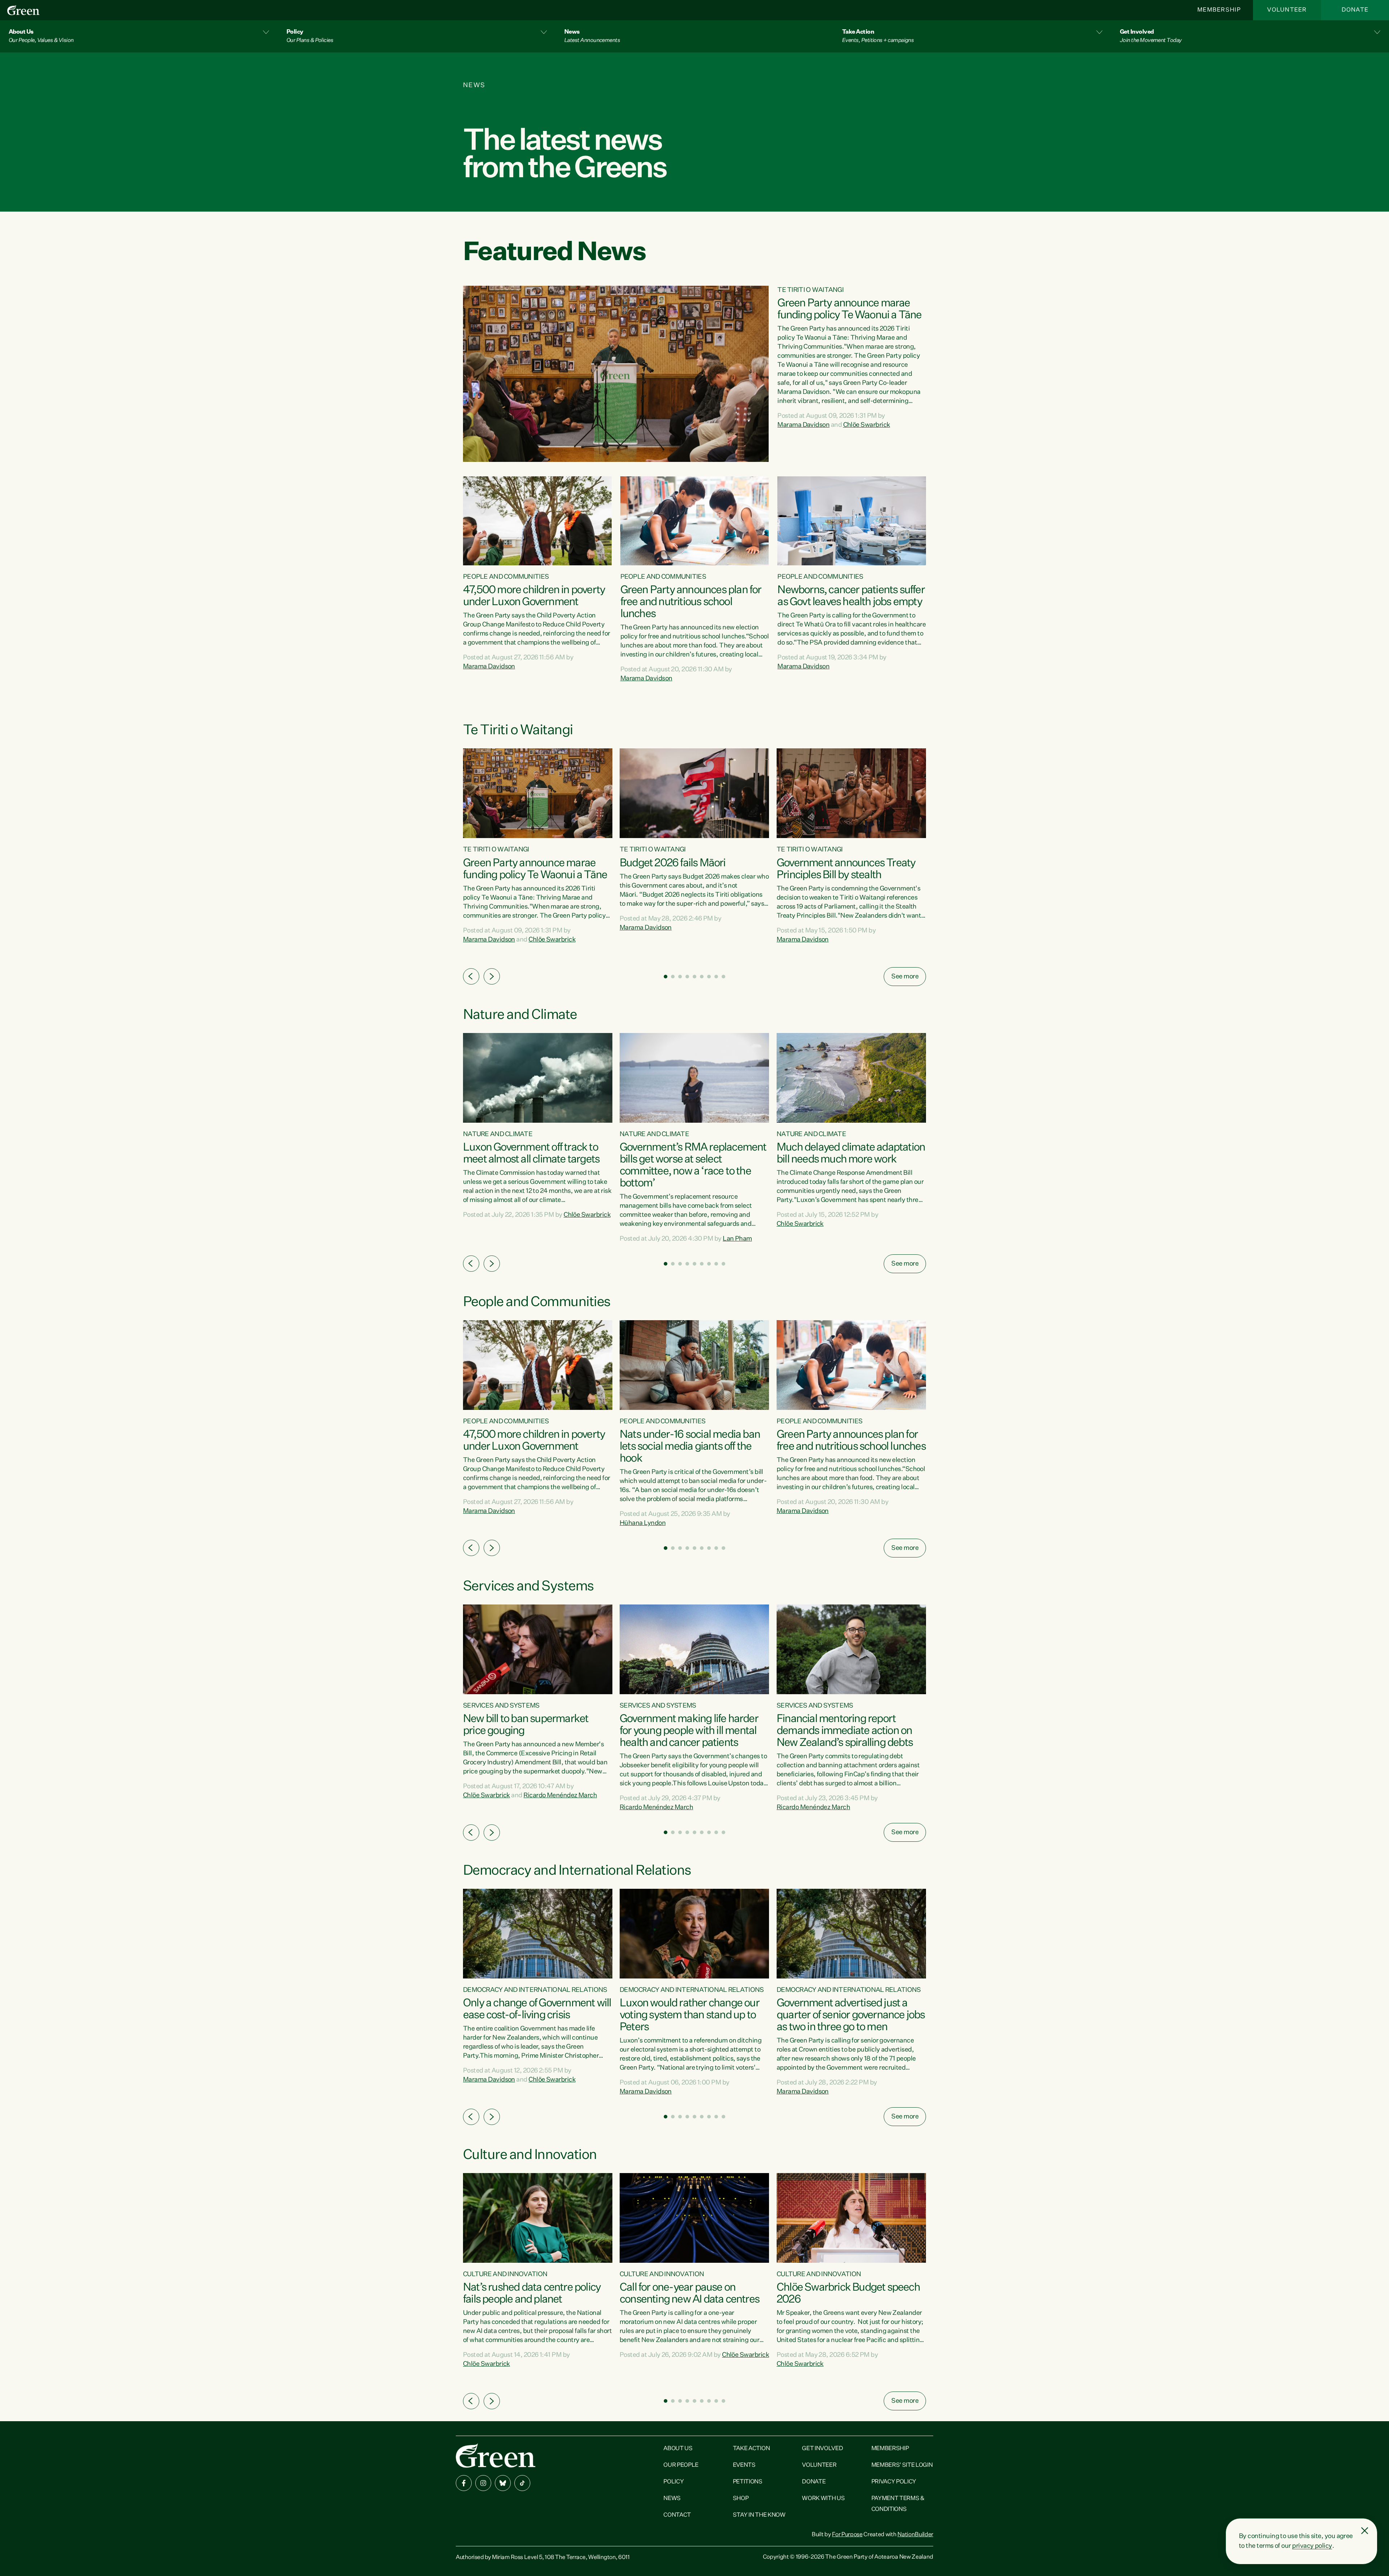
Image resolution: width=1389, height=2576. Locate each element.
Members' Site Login (902, 2465)
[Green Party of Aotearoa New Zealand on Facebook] (464, 2483)
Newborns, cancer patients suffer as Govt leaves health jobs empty (851, 596)
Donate (1355, 10)
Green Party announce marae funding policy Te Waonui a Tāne (849, 309)
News (672, 2499)
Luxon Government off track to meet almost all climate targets (531, 1154)
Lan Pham (737, 1239)
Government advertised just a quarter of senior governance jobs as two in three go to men (851, 2015)
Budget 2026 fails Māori (673, 863)
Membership (1219, 10)
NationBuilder (915, 2535)
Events (744, 2465)
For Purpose (847, 2535)
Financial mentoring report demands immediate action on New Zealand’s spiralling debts (845, 1731)
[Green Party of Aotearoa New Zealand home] (496, 2455)
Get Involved (822, 2449)
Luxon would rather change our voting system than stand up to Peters (689, 2015)
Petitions (748, 2482)
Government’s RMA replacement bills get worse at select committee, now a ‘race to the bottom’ (693, 1166)
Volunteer (1287, 10)
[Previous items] (471, 976)
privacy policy (1312, 2546)
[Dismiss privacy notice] (1365, 2531)
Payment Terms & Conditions (898, 2504)
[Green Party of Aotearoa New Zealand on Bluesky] (503, 2483)
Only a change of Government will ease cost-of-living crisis (537, 2009)
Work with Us (823, 2499)
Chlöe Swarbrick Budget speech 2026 (848, 2294)
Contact (677, 2515)
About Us (678, 2449)
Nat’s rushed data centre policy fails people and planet (532, 2294)
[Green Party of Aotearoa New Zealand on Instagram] (483, 2483)
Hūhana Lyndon (643, 1523)
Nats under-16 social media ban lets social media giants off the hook (690, 1447)
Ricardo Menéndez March (560, 1795)
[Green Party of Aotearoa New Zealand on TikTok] (522, 2483)
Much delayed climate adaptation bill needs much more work (851, 1154)
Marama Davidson (803, 425)
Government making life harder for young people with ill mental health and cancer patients (689, 1731)
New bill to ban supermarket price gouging (526, 1725)
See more (905, 977)
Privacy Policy (894, 2482)
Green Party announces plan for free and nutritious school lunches (691, 602)
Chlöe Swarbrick (867, 425)
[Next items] (492, 976)
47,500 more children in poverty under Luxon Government (534, 596)
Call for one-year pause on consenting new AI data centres (689, 2294)
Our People (681, 2465)
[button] (139, 36)
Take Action (751, 2449)
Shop (741, 2499)
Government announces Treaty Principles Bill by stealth (846, 869)
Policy (674, 2482)
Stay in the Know (759, 2515)
